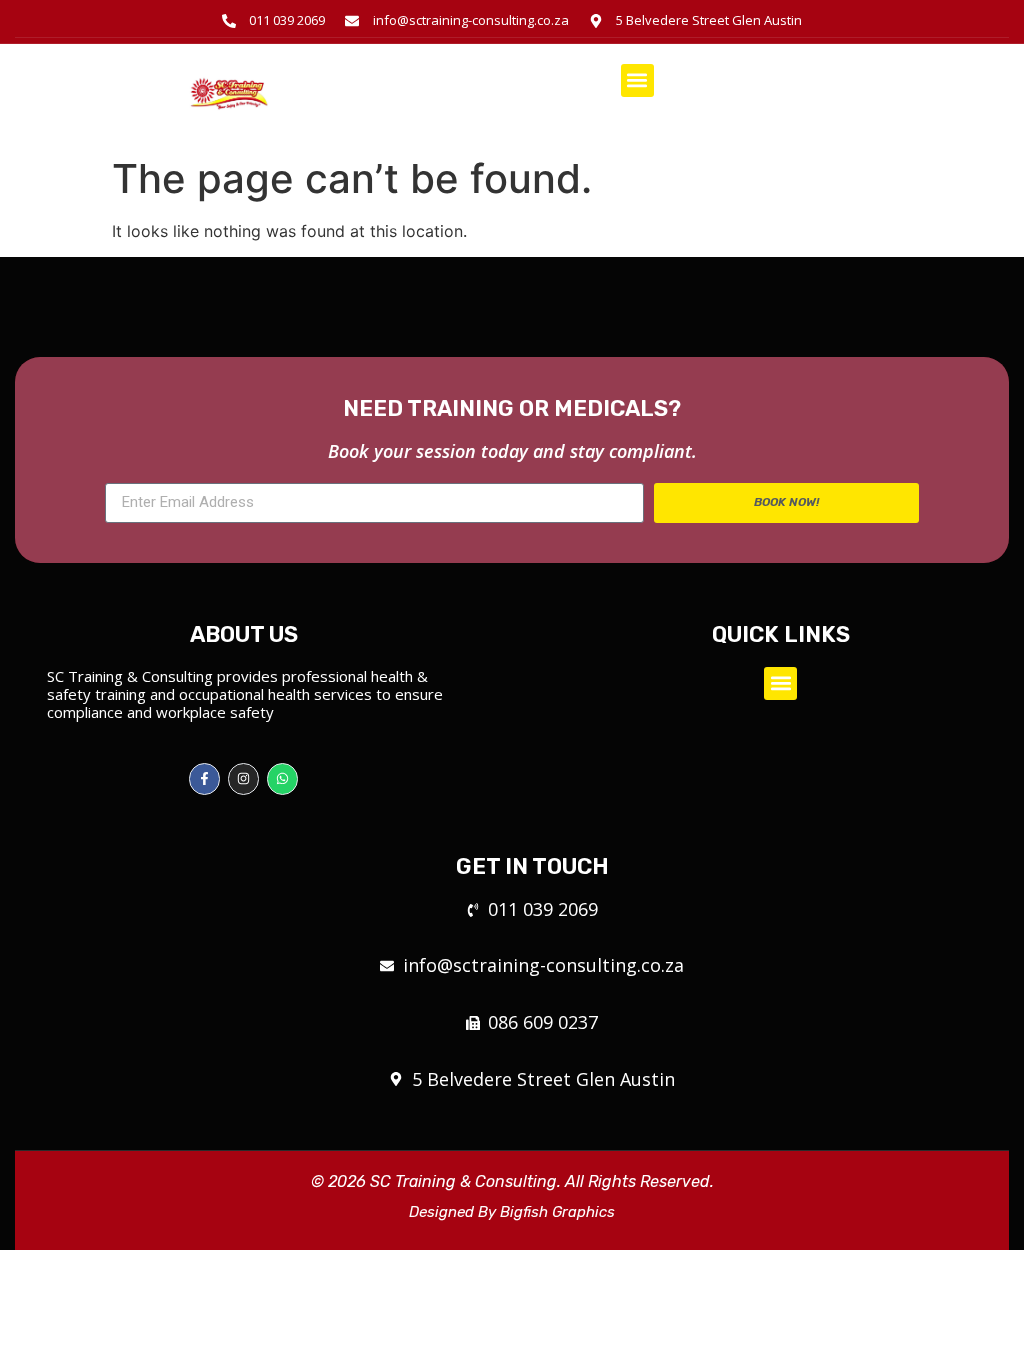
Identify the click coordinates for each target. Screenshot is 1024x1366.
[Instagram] (243, 778)
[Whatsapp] (282, 778)
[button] (637, 80)
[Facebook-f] (204, 778)
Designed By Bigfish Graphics (512, 1212)
